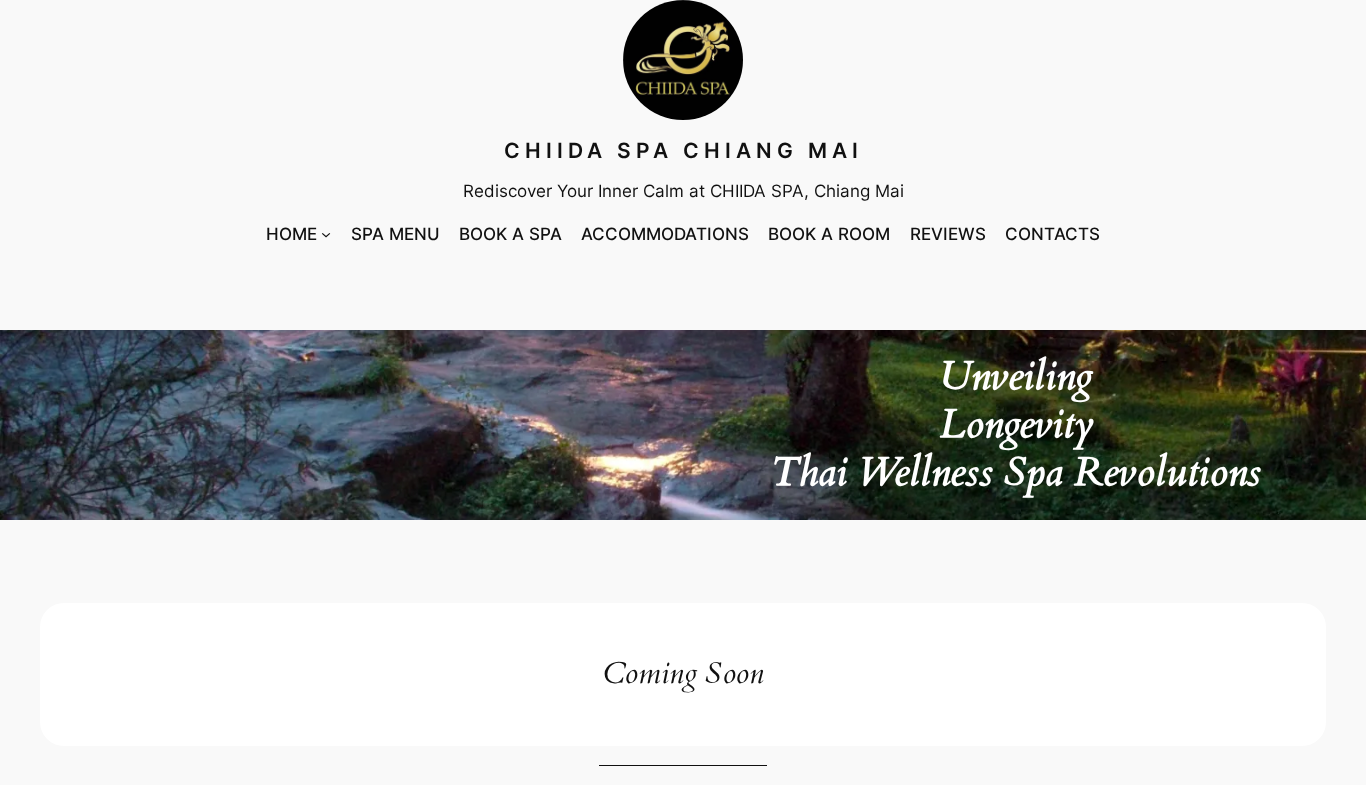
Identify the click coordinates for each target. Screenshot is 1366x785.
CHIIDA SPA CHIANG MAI (683, 150)
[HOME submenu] (326, 234)
